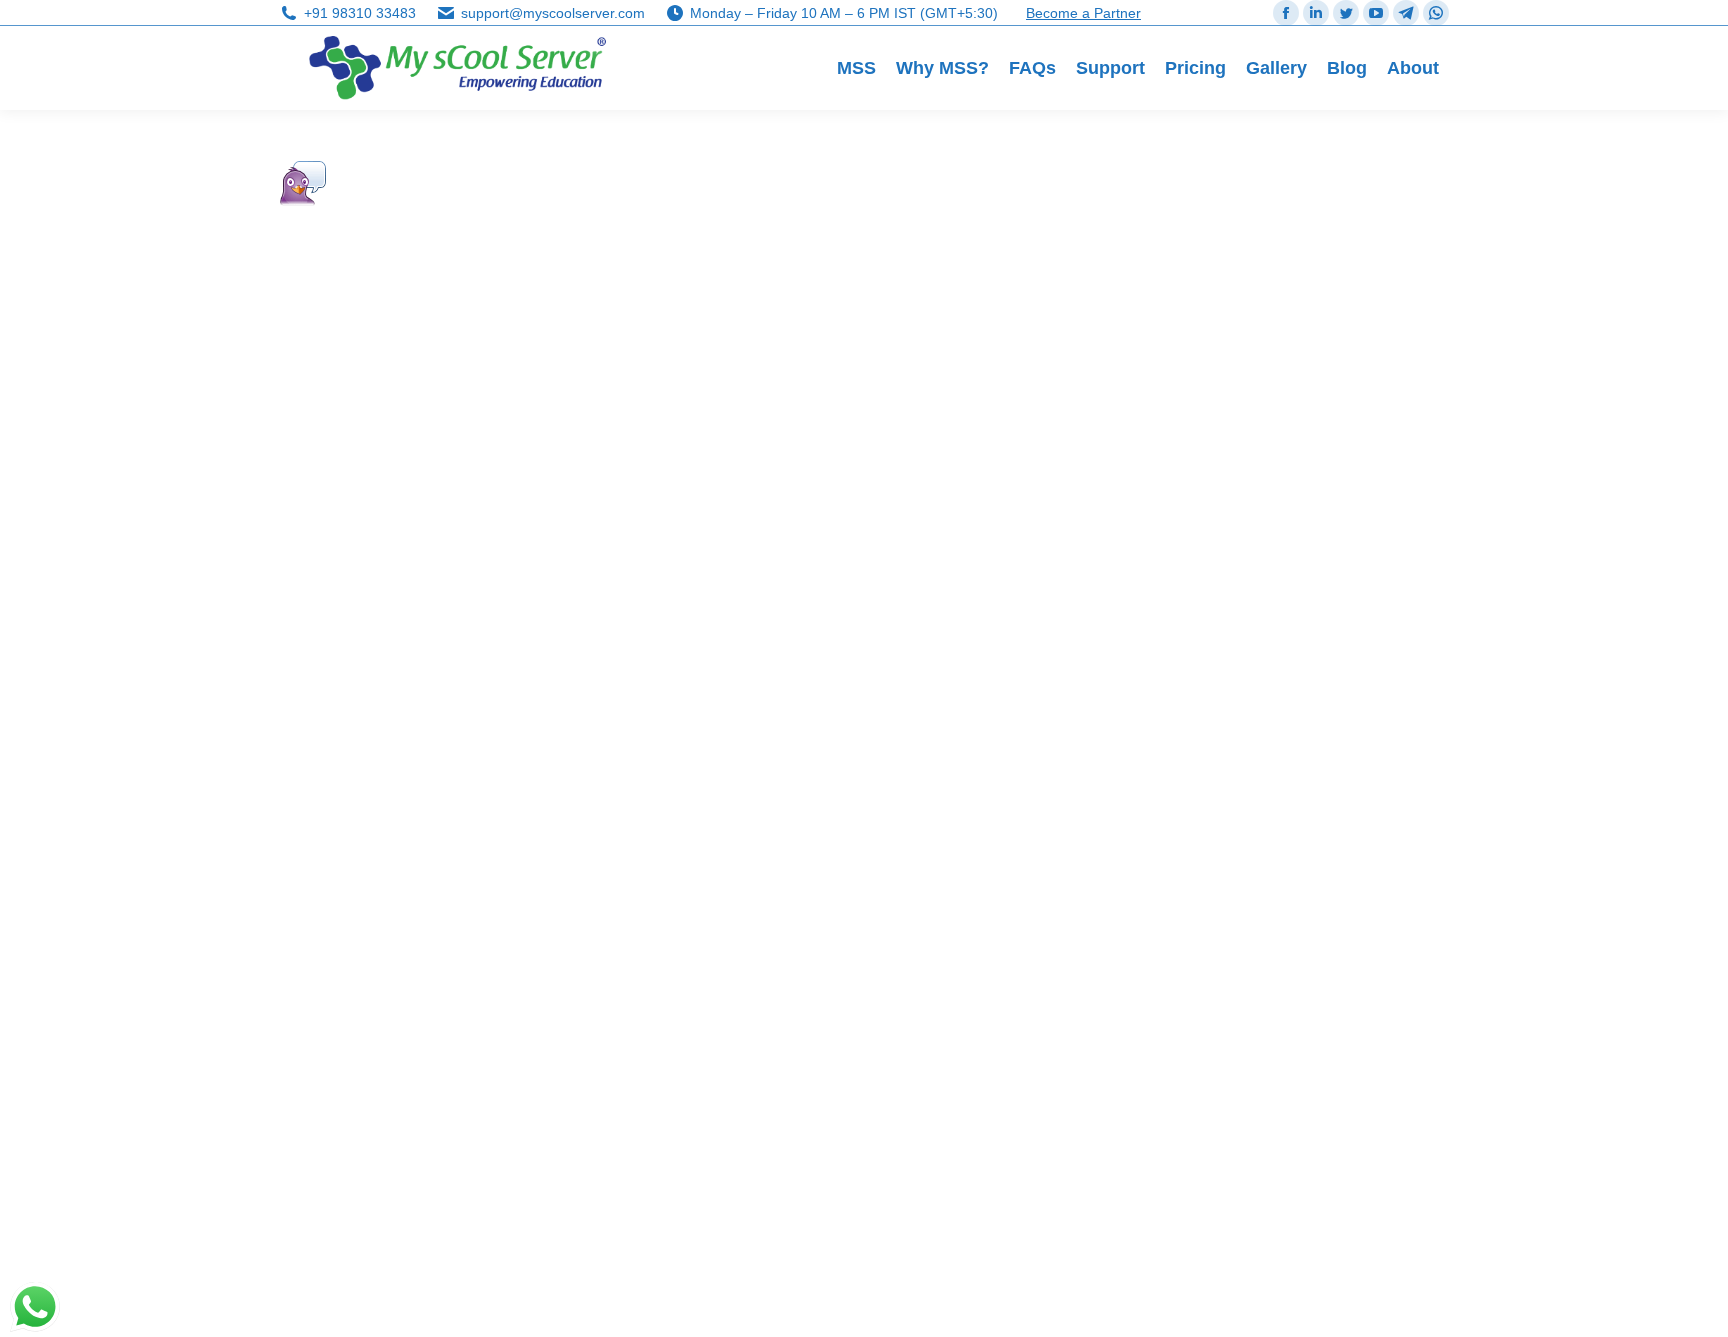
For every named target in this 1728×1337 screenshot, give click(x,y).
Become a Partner (1083, 13)
